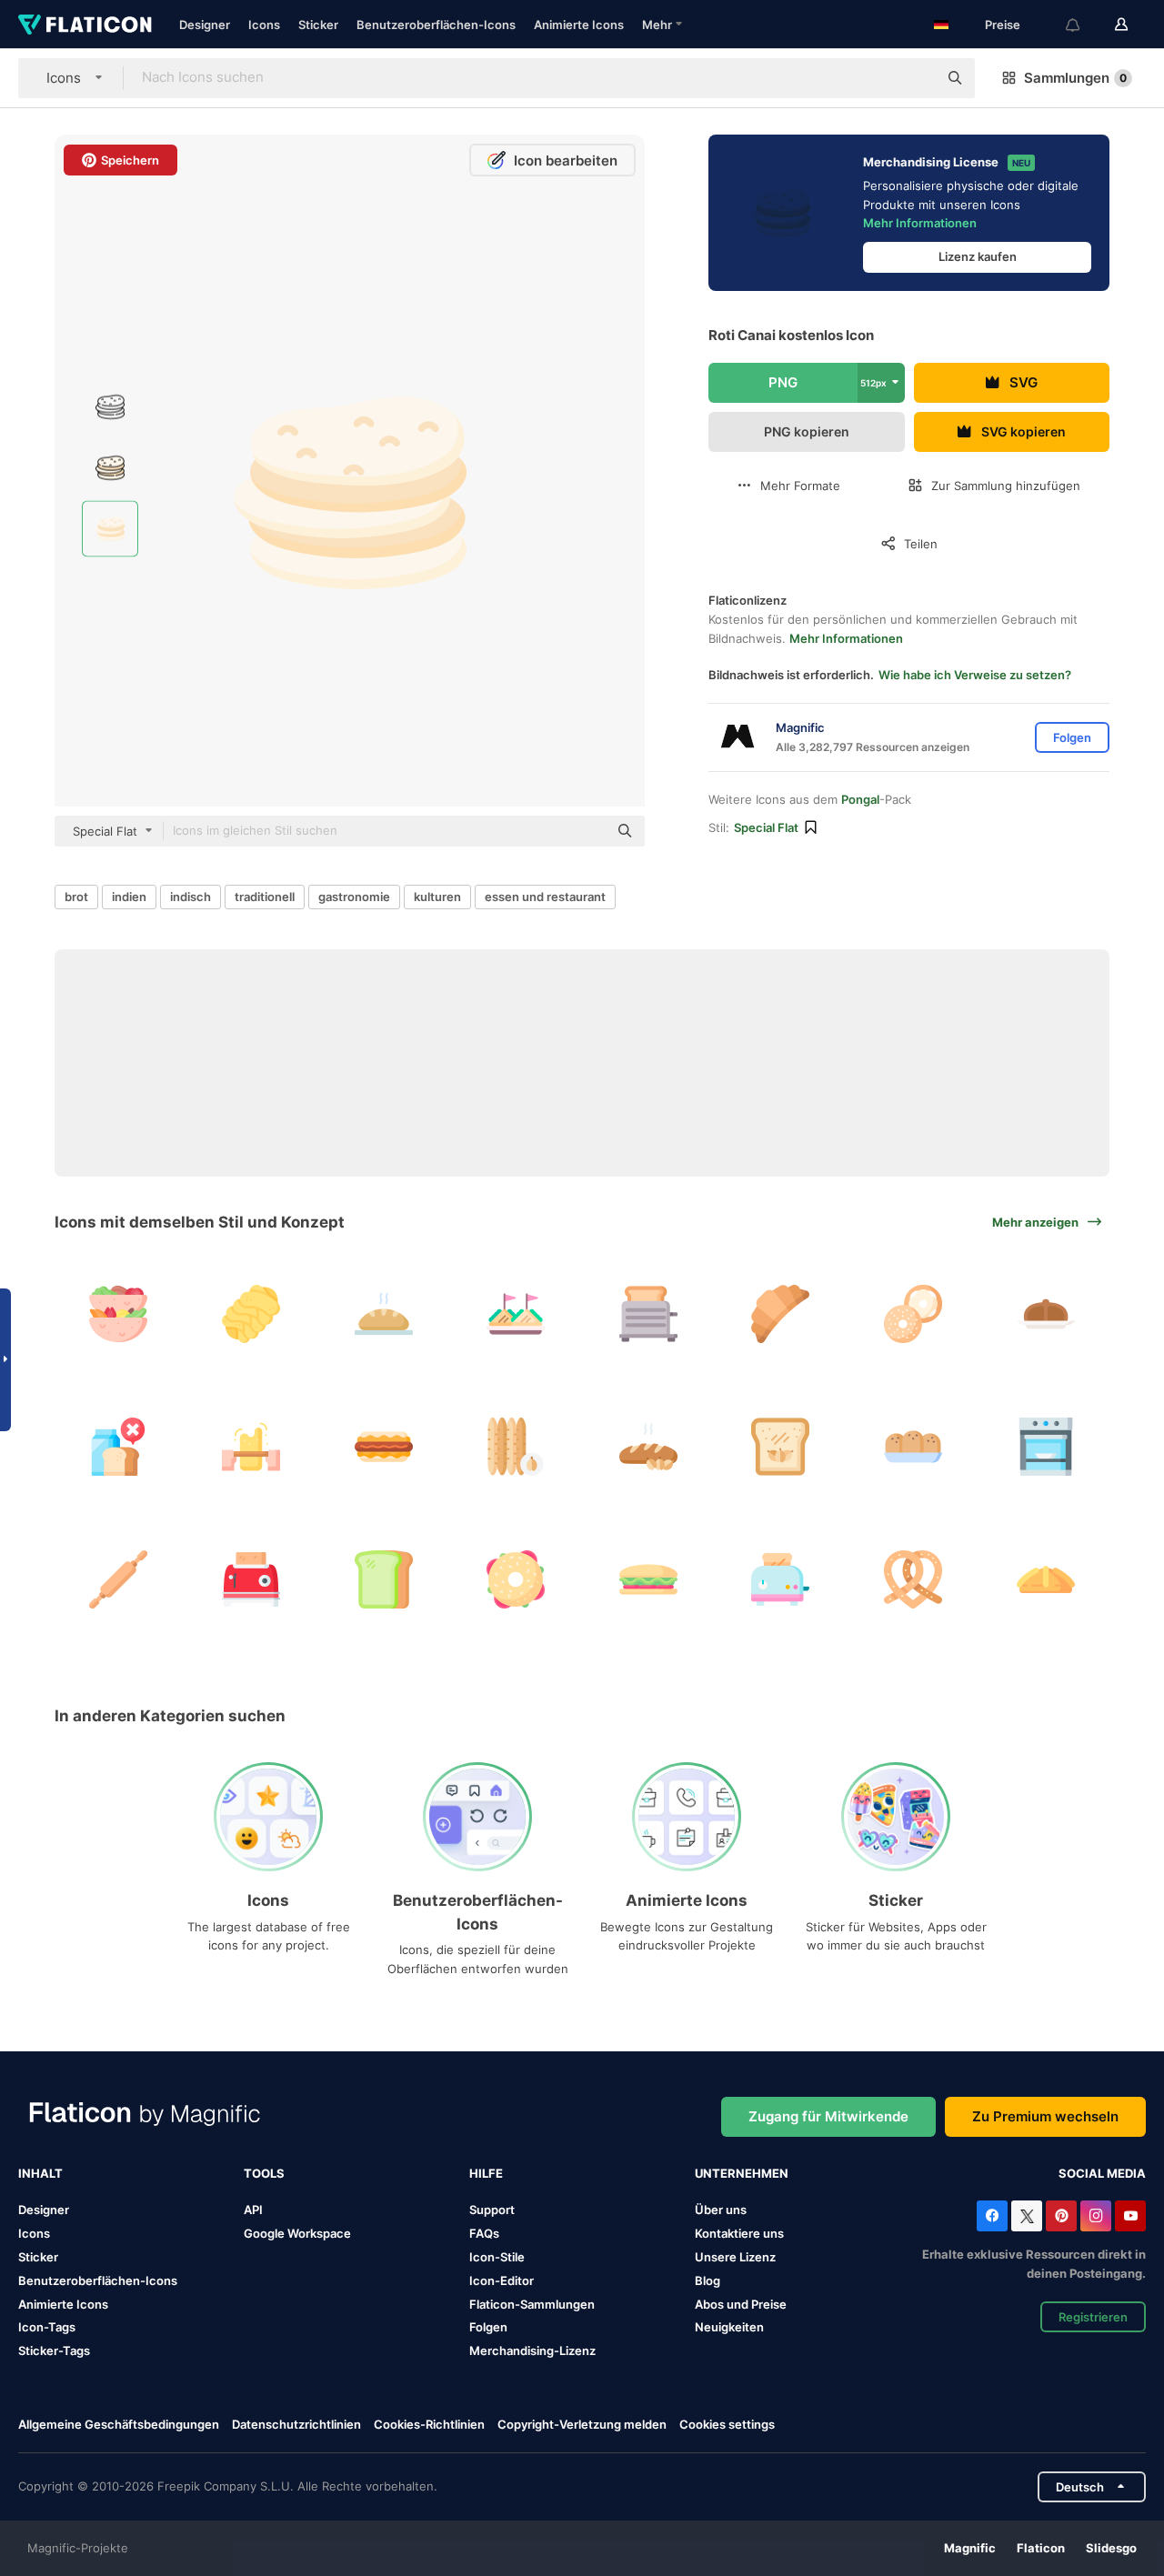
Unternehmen (742, 2173)
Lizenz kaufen (978, 256)
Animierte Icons (579, 25)
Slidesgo (1111, 2548)
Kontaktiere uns (739, 2233)
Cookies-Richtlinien (429, 2424)
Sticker (318, 25)
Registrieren (1093, 2317)
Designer (205, 25)
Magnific (970, 2548)
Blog (707, 2280)
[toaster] (649, 1314)
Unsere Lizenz (735, 2257)
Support (492, 2210)
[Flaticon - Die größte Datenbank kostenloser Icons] (85, 25)
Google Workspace (297, 2233)
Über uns (721, 2210)
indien (129, 897)
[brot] (383, 1314)
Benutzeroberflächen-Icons (436, 25)
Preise (1003, 25)
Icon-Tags (47, 2327)
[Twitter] (1027, 2216)
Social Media (1102, 2173)
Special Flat (766, 827)
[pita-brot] (119, 1314)
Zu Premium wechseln (1045, 2116)
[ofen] (1045, 1447)
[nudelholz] (251, 1447)
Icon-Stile (497, 2257)
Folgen (488, 2327)
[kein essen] (119, 1447)
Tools (264, 2173)
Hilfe (486, 2173)
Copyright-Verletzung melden (582, 2424)
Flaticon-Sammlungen (532, 2304)
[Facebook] (992, 2216)
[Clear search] (915, 78)
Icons (264, 25)
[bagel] (913, 1314)
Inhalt (40, 2173)
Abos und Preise (741, 2304)
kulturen (437, 897)
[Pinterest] (1061, 2216)
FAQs (484, 2233)
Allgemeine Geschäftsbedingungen (119, 2424)
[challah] (251, 1314)
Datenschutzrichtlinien (296, 2424)
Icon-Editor (502, 2280)
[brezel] (913, 1579)
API (253, 2210)
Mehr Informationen (920, 223)
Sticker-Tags (54, 2350)
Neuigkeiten (729, 2327)
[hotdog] (383, 1447)
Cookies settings (727, 2425)
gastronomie (354, 897)
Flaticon (1041, 2548)
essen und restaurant (545, 897)
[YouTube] (1130, 2216)
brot (76, 897)
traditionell (265, 897)
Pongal (860, 799)
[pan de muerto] (1045, 1314)
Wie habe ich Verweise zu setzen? (975, 675)
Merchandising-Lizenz (532, 2350)
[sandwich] (516, 1314)
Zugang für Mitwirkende (828, 2116)
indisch (191, 897)
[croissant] (781, 1314)
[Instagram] (1096, 2216)
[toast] (781, 1579)
